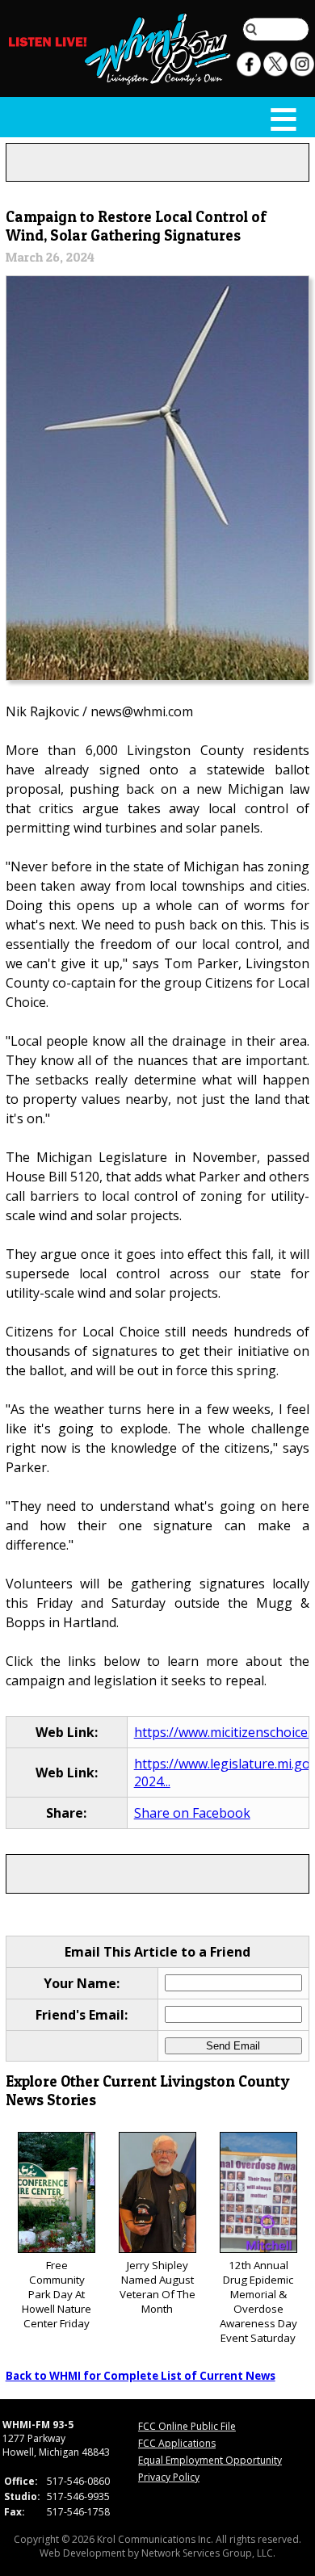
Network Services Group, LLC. (208, 2553)
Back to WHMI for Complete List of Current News (141, 2376)
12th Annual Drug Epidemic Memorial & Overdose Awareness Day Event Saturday (258, 2301)
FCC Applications (177, 2443)
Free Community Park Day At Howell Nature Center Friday (57, 2294)
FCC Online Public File (187, 2426)
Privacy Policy (169, 2477)
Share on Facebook (192, 1813)
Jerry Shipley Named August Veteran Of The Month (157, 2287)
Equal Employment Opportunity (210, 2460)
